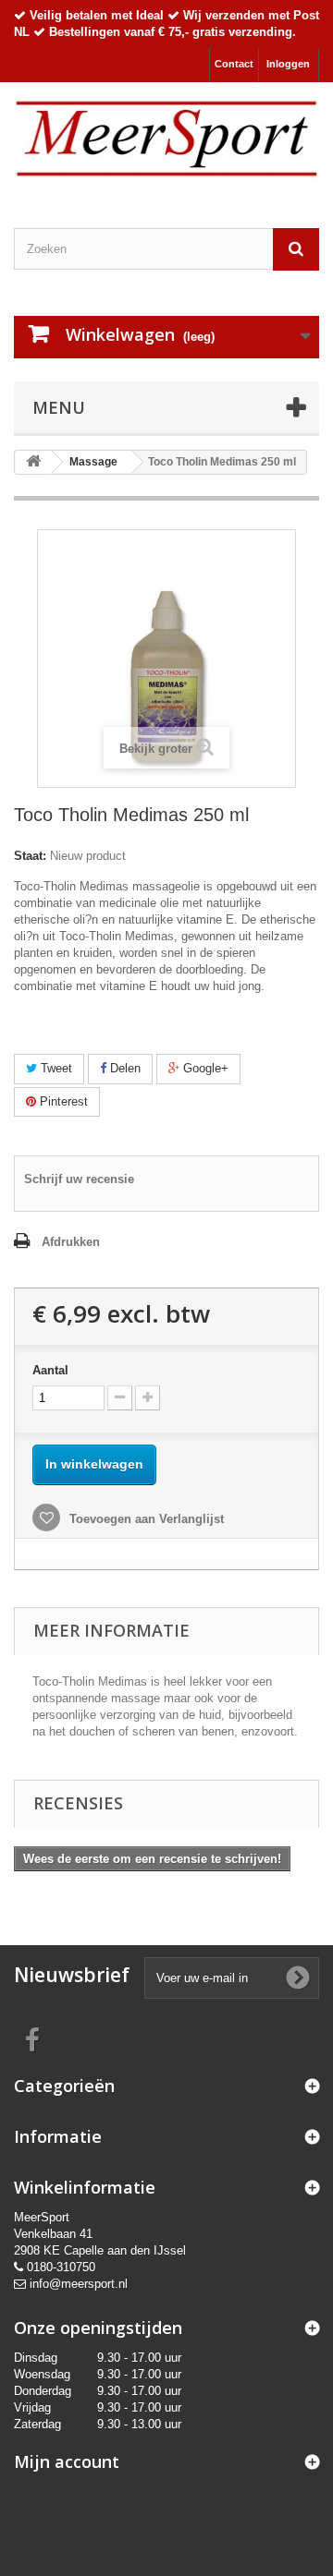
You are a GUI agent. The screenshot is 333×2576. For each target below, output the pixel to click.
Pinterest (62, 1101)
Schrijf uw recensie (79, 1179)
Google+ (204, 1068)
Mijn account (67, 2461)
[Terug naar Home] (33, 462)
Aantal (50, 1370)
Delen (123, 1068)
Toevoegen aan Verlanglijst (145, 1519)
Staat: (30, 856)
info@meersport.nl (79, 2284)
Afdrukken (71, 1242)
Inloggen (288, 64)
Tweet (55, 1068)
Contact (234, 64)
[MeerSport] (166, 139)
